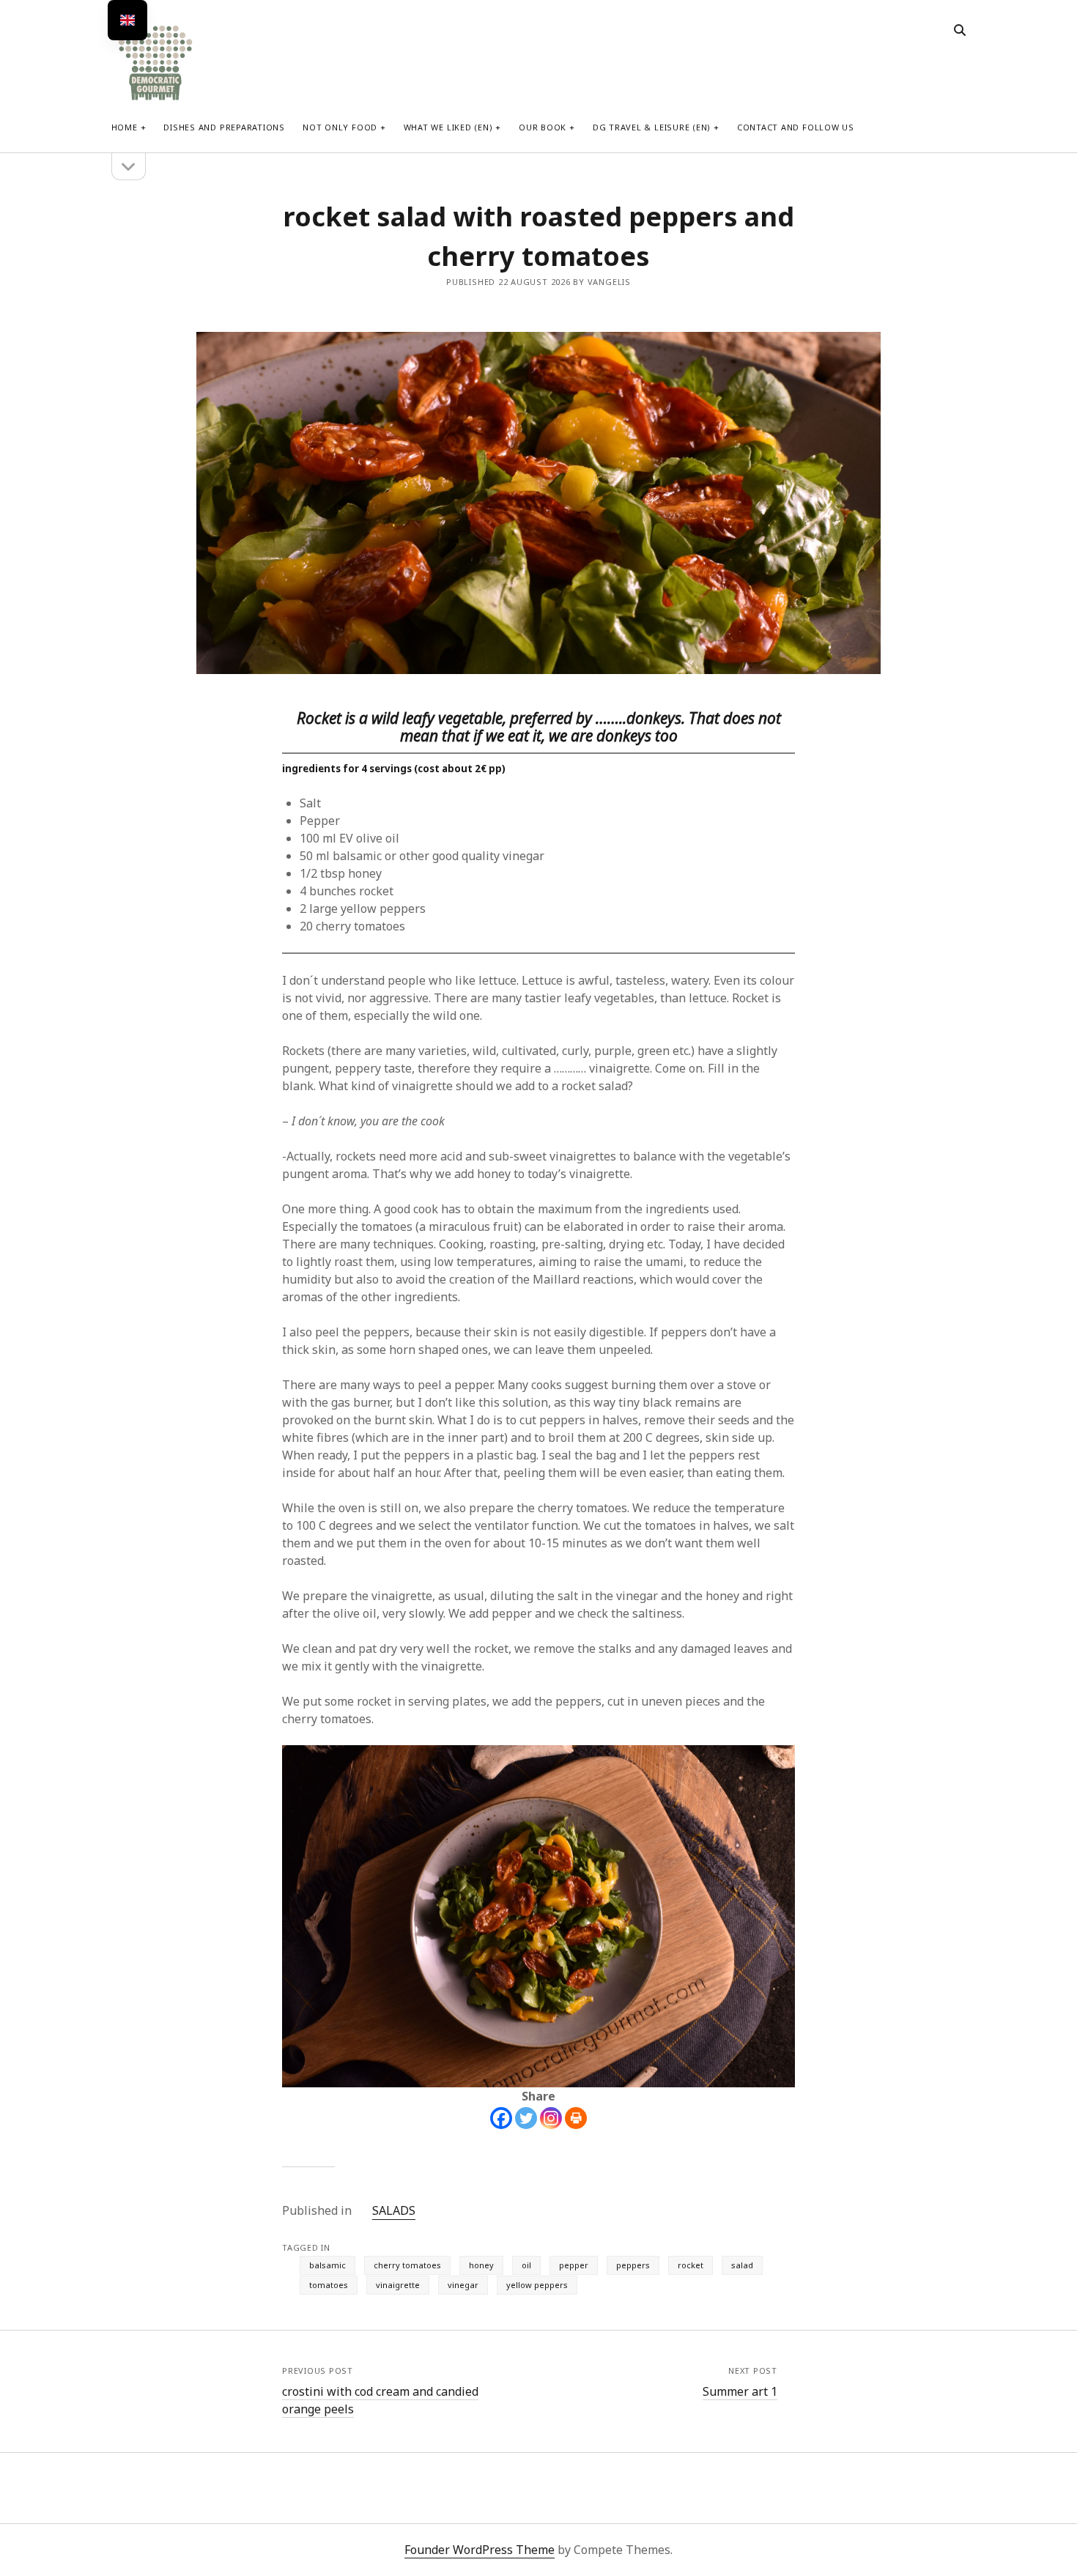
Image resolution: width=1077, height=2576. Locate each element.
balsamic (327, 2265)
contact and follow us (796, 127)
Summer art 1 (740, 2391)
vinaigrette (398, 2285)
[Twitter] (526, 2118)
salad (742, 2265)
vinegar (463, 2285)
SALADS (394, 2210)
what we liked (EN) (448, 127)
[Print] (576, 2118)
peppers (633, 2265)
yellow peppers (537, 2285)
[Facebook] (501, 2118)
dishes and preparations (224, 127)
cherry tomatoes (407, 2265)
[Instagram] (551, 2118)
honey (481, 2265)
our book (543, 127)
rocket (691, 2265)
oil (526, 2265)
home (125, 127)
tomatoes (329, 2285)
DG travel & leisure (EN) (652, 127)
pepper (574, 2265)
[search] (960, 31)
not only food (340, 127)
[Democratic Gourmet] (155, 99)
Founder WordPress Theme (480, 2550)
